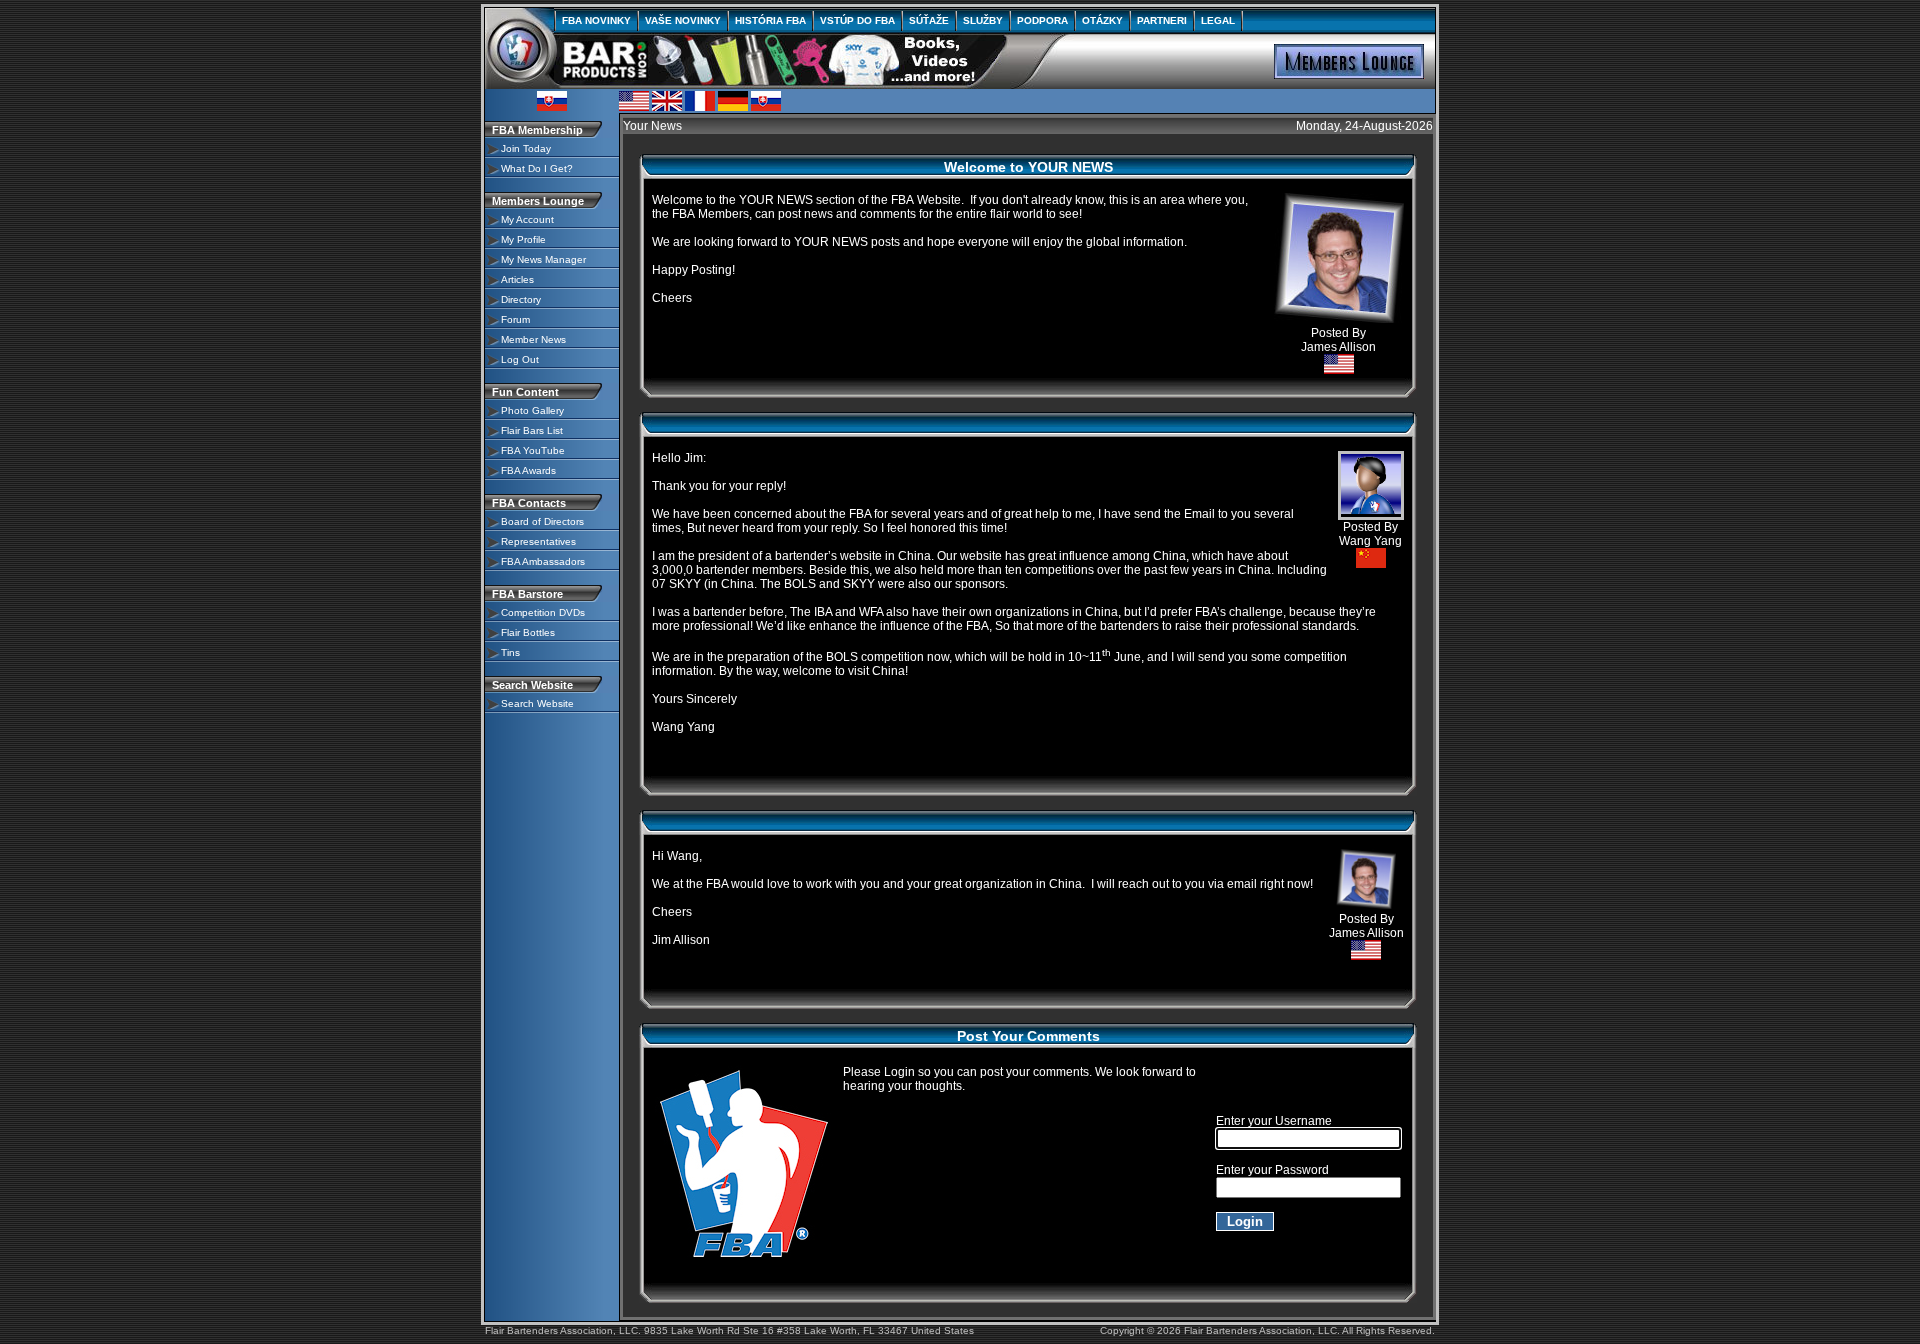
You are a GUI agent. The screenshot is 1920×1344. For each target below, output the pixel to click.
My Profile (523, 239)
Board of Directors (542, 521)
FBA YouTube (533, 450)
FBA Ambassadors (543, 561)
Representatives (538, 541)
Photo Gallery (532, 410)
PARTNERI (1162, 20)
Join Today (526, 148)
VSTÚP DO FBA (857, 20)
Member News (533, 339)
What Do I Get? (537, 168)
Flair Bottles (528, 632)
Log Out (520, 359)
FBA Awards (528, 470)
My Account (527, 219)
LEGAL (1218, 20)
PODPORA (1042, 20)
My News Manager (543, 259)
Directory (521, 299)
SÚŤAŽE (929, 20)
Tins (510, 652)
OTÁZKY (1102, 20)
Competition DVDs (543, 612)
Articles (517, 279)
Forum (515, 319)
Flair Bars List (532, 430)
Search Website (537, 703)
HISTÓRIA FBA (770, 20)
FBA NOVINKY (596, 20)
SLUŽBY (983, 20)
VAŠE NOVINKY (683, 20)
